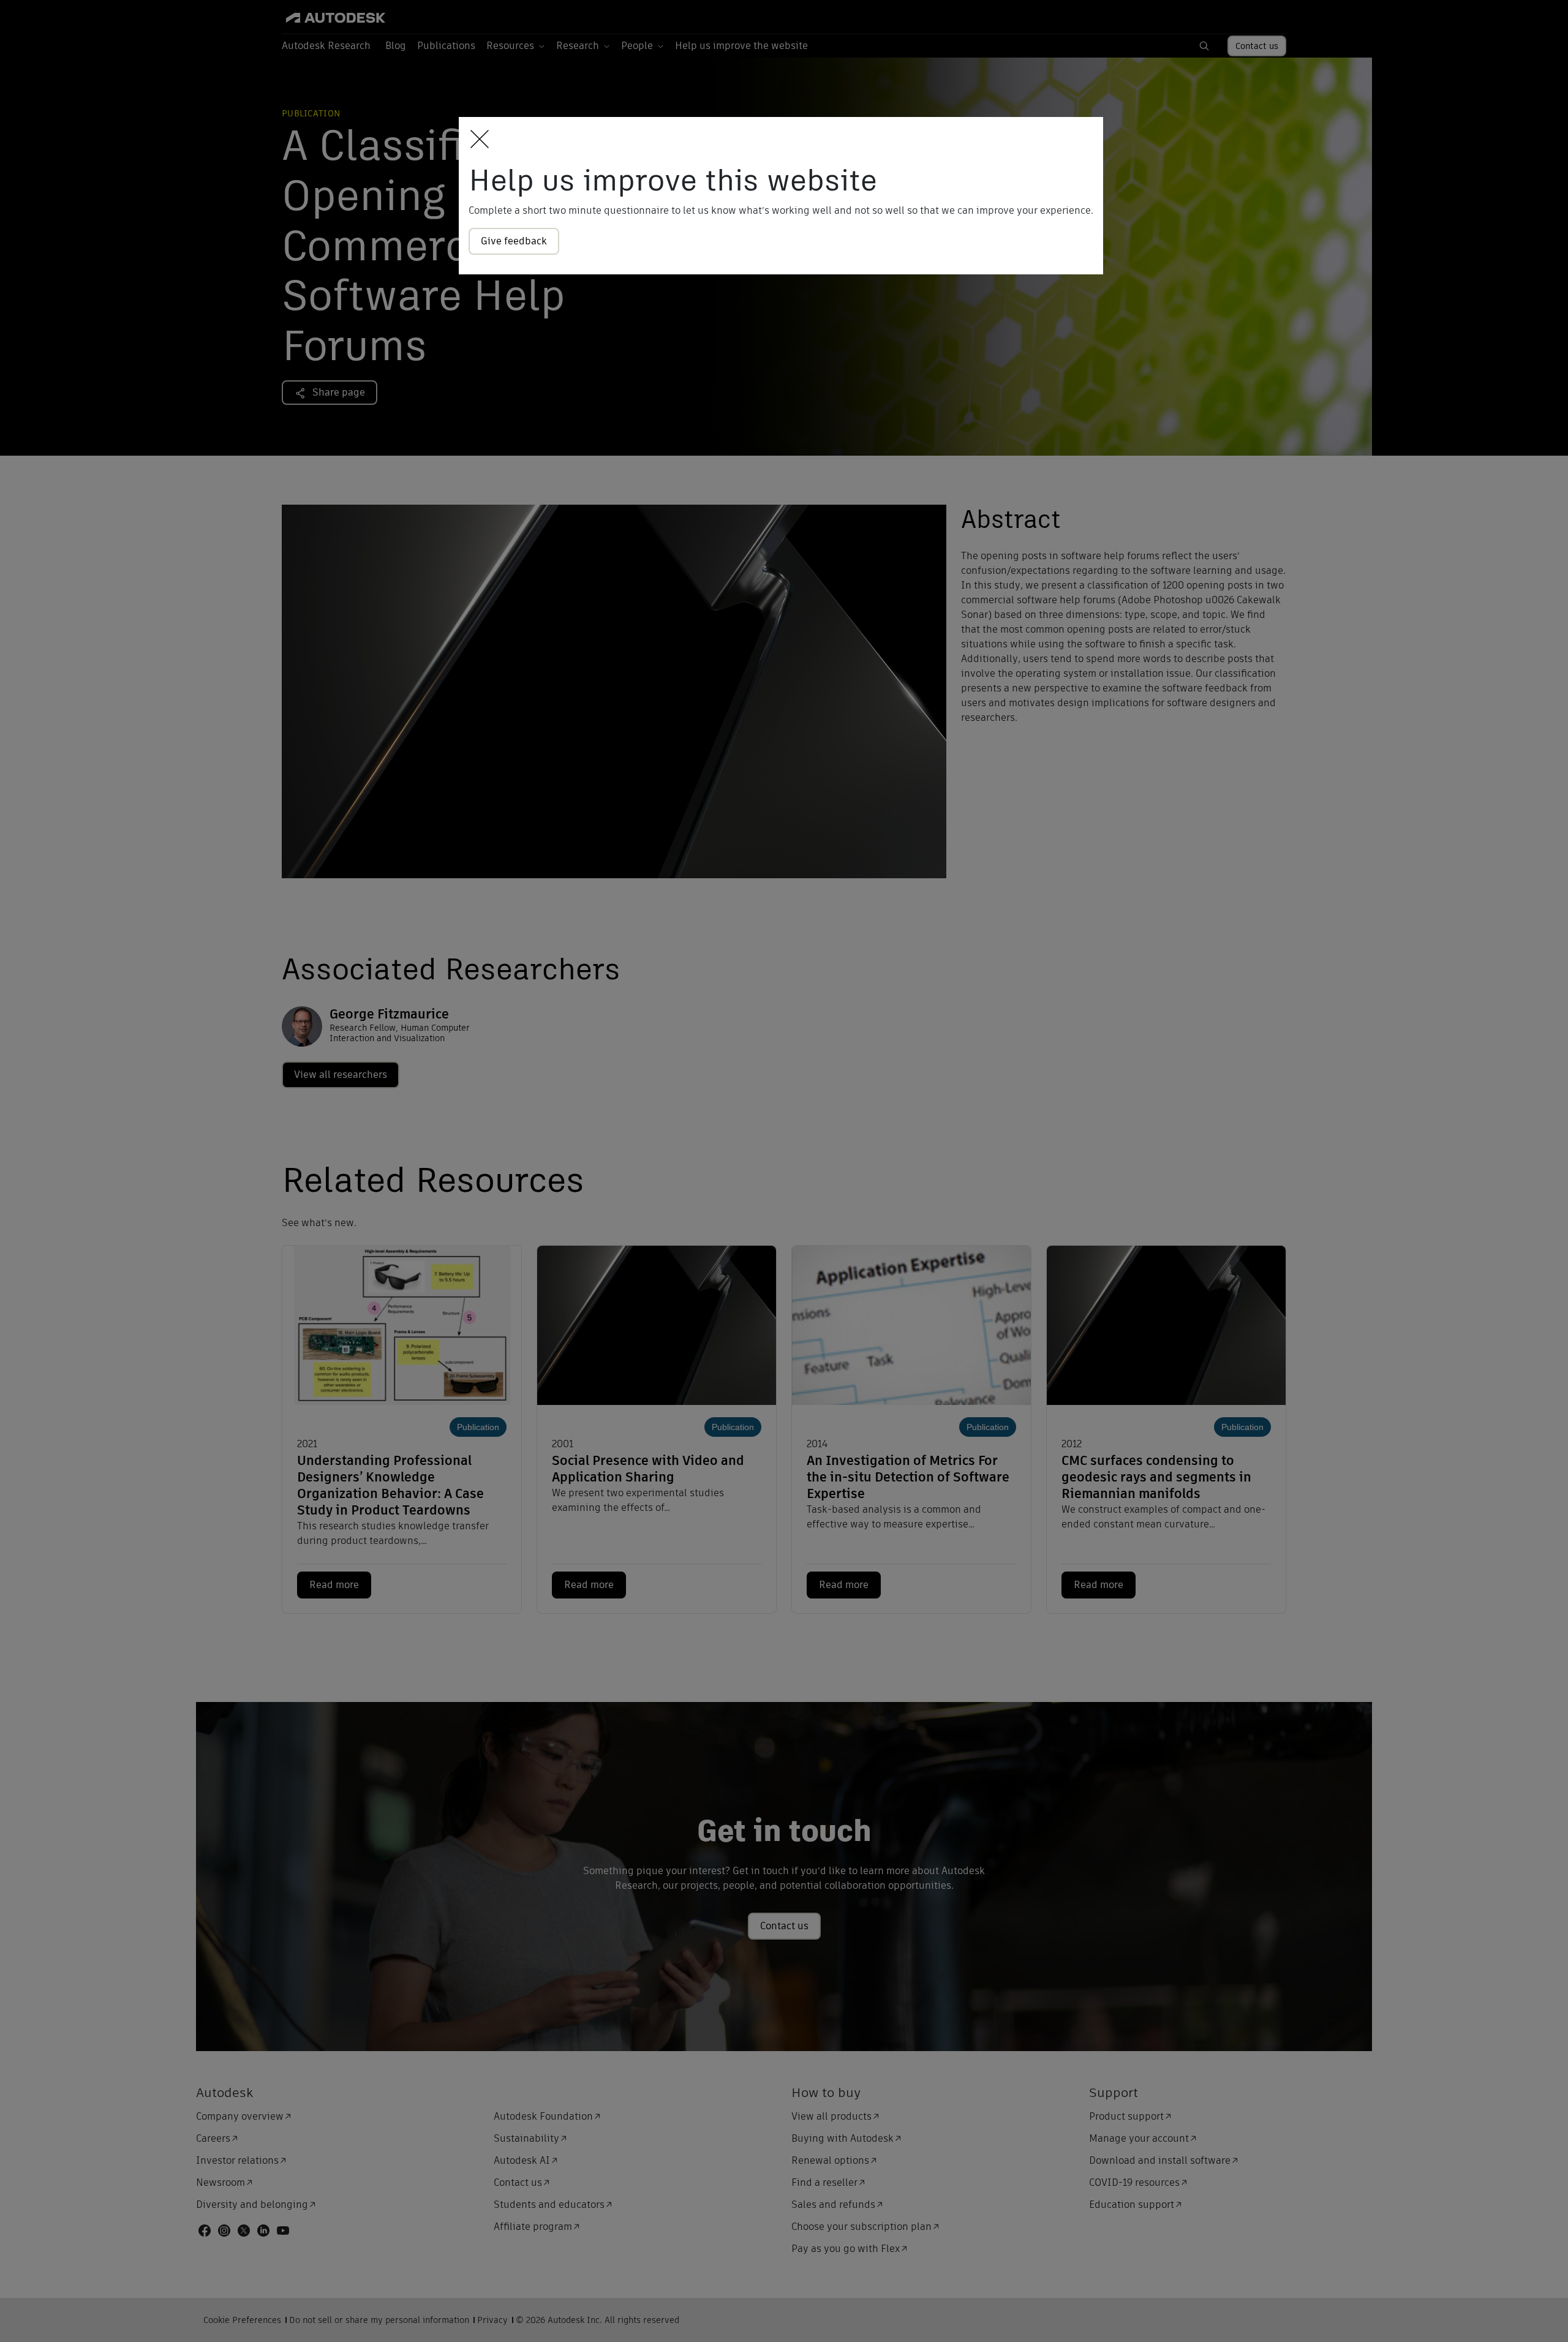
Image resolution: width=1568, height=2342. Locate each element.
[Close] (476, 140)
